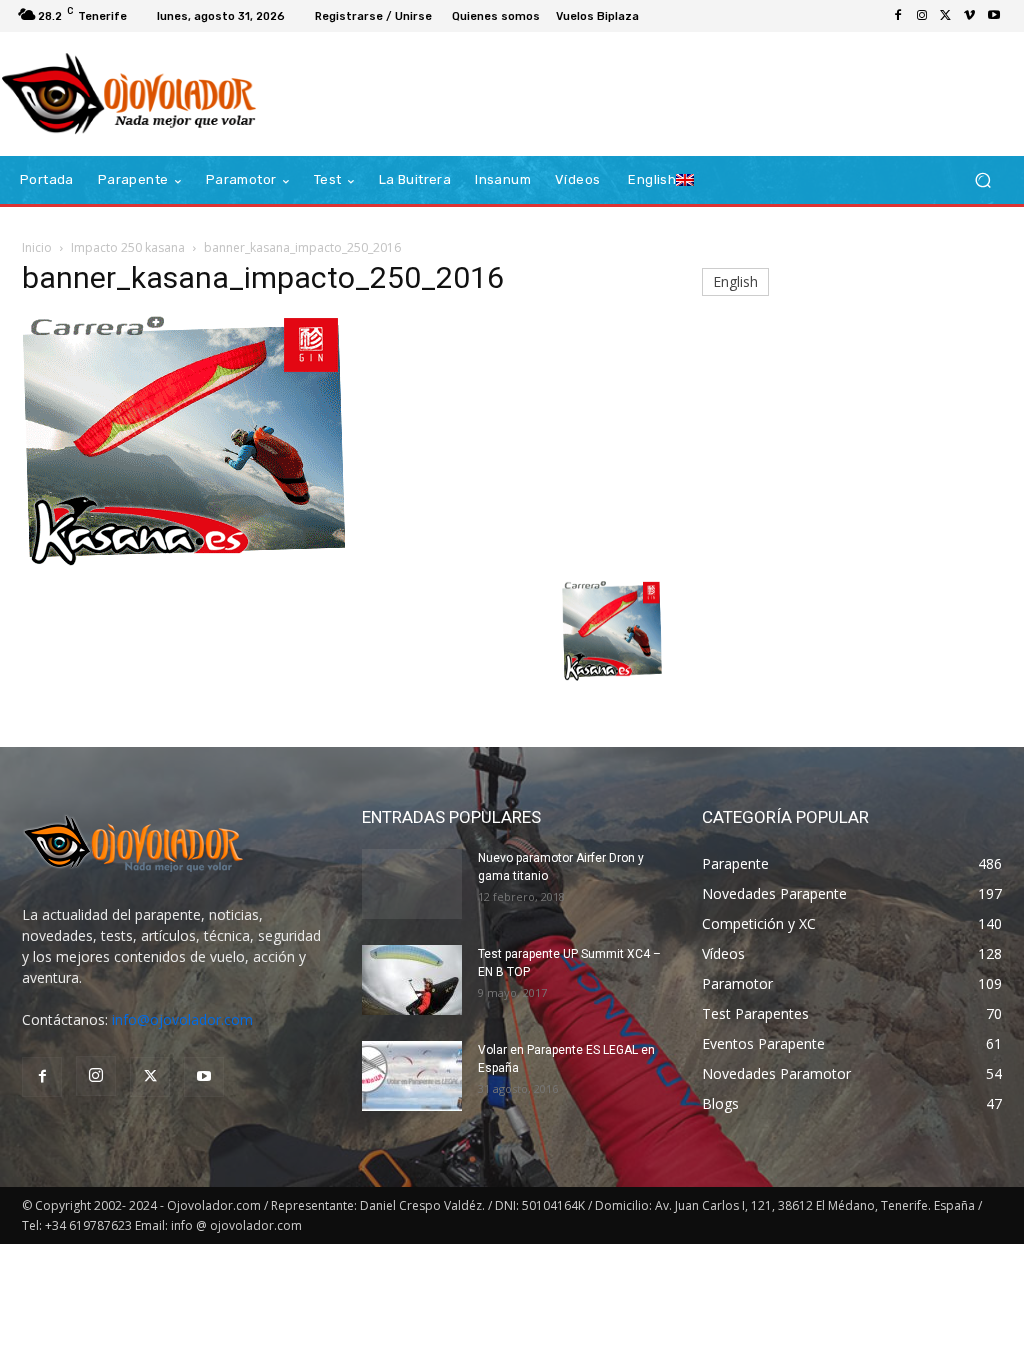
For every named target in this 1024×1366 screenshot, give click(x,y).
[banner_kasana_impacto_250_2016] (184, 560)
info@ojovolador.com (182, 1019)
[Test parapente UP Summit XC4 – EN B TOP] (412, 980)
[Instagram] (922, 16)
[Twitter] (946, 16)
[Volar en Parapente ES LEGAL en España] (412, 1076)
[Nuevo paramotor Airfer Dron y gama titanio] (412, 884)
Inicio (37, 247)
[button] (982, 180)
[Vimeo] (970, 16)
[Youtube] (994, 16)
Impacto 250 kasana (128, 247)
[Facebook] (898, 16)
